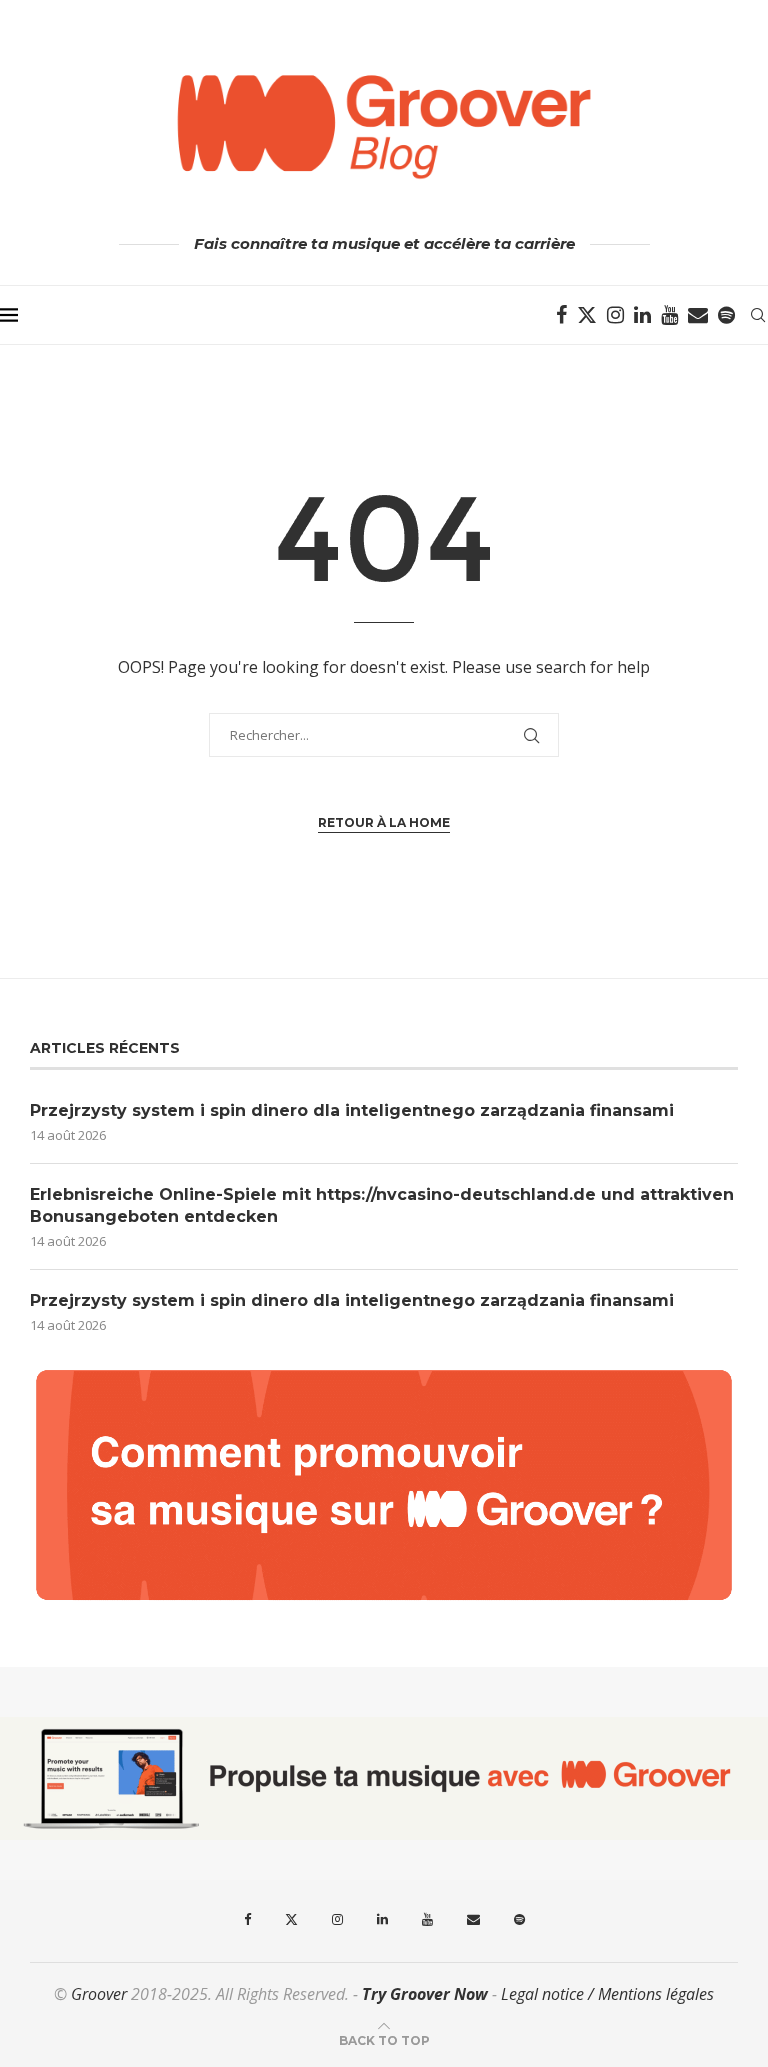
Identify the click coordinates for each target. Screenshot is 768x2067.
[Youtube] (669, 315)
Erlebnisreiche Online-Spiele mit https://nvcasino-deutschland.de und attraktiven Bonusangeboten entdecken (382, 1205)
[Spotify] (726, 315)
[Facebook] (561, 315)
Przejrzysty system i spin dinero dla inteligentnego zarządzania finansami (352, 1110)
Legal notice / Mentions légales (607, 1994)
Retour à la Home (384, 822)
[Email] (698, 315)
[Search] (758, 315)
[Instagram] (615, 315)
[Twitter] (587, 315)
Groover (99, 1994)
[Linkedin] (642, 315)
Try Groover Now (425, 1994)
